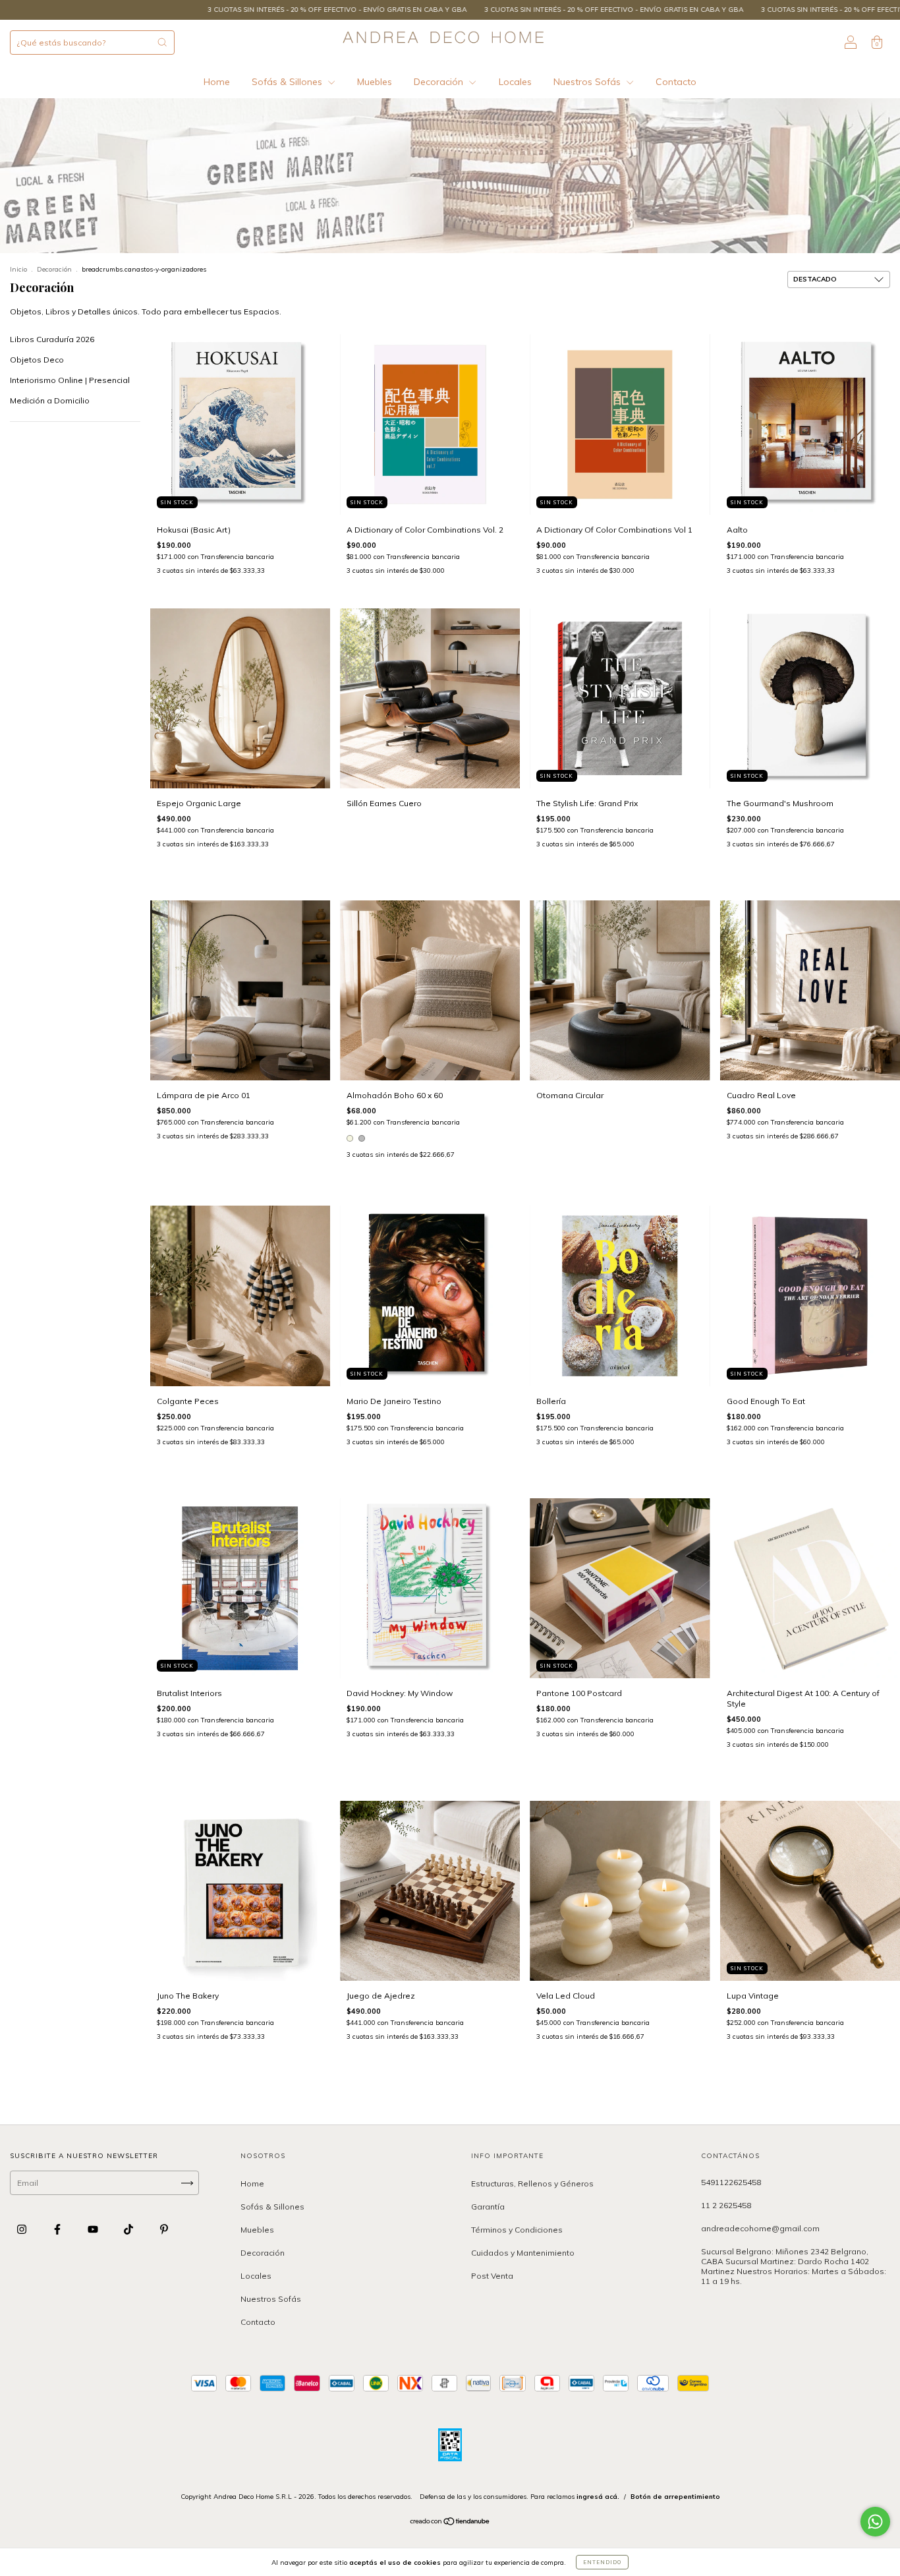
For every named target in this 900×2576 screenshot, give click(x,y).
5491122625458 (731, 2182)
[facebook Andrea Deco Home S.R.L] (58, 2230)
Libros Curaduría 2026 (52, 339)
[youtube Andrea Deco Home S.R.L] (94, 2230)
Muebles (375, 82)
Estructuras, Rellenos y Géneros (532, 2183)
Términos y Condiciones (517, 2230)
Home (217, 82)
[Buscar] (162, 42)
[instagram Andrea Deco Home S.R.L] (23, 2230)
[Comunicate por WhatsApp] (875, 2522)
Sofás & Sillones (288, 82)
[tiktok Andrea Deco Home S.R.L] (129, 2230)
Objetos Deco (37, 360)
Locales (515, 82)
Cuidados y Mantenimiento (523, 2253)
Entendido (602, 2562)
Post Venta (492, 2276)
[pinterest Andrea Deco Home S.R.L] (164, 2230)
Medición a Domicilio (50, 400)
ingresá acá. (598, 2497)
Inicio (18, 269)
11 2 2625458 (726, 2205)
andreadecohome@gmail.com (760, 2228)
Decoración (440, 82)
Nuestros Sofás (588, 82)
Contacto (676, 82)
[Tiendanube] (450, 2523)
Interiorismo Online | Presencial (70, 380)
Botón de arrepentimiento (675, 2497)
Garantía (488, 2207)
